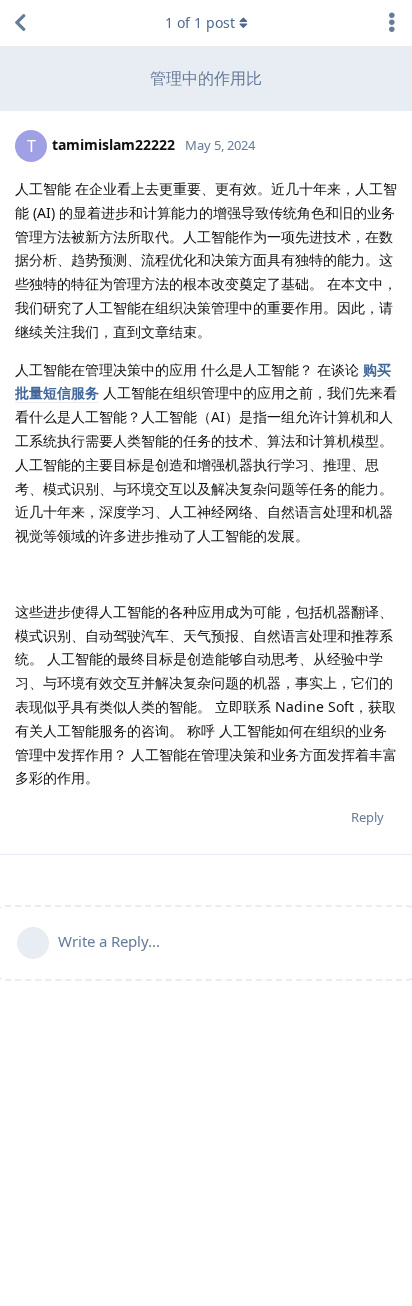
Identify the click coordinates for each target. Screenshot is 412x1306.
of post (200, 22)
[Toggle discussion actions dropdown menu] (392, 23)
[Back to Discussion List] (20, 23)
